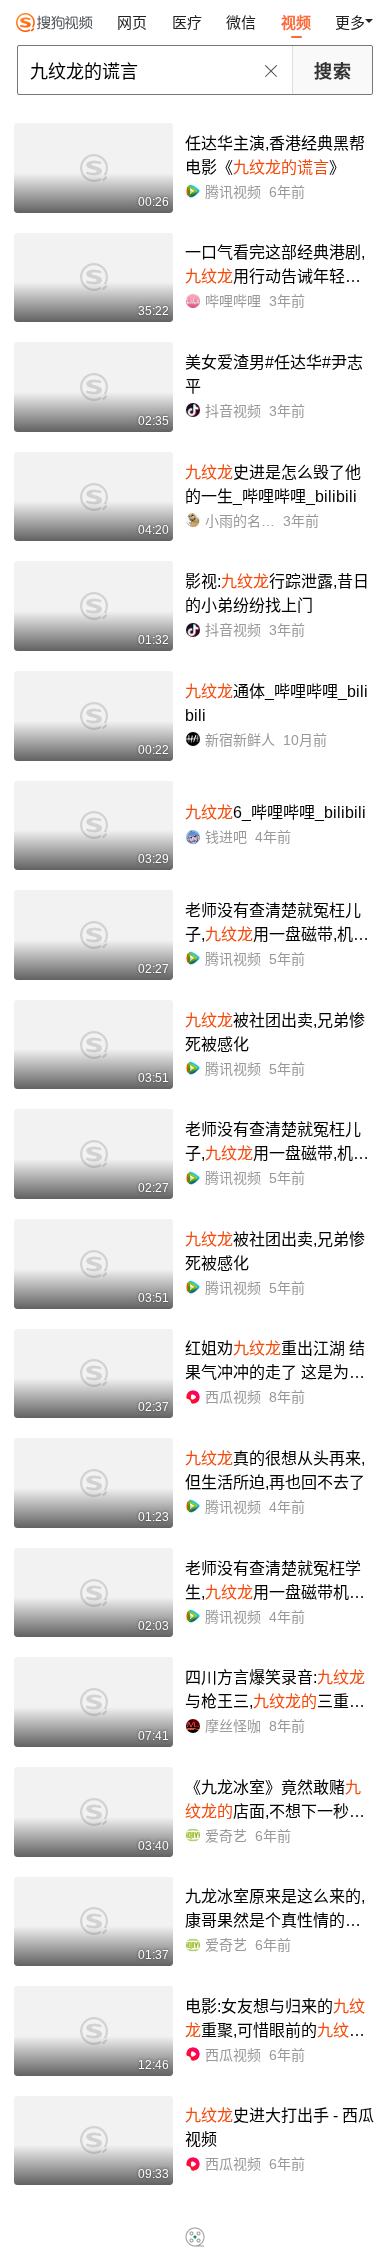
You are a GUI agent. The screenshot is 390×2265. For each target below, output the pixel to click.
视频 (296, 22)
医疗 (187, 22)
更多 (350, 22)
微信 (241, 22)
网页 (132, 22)
